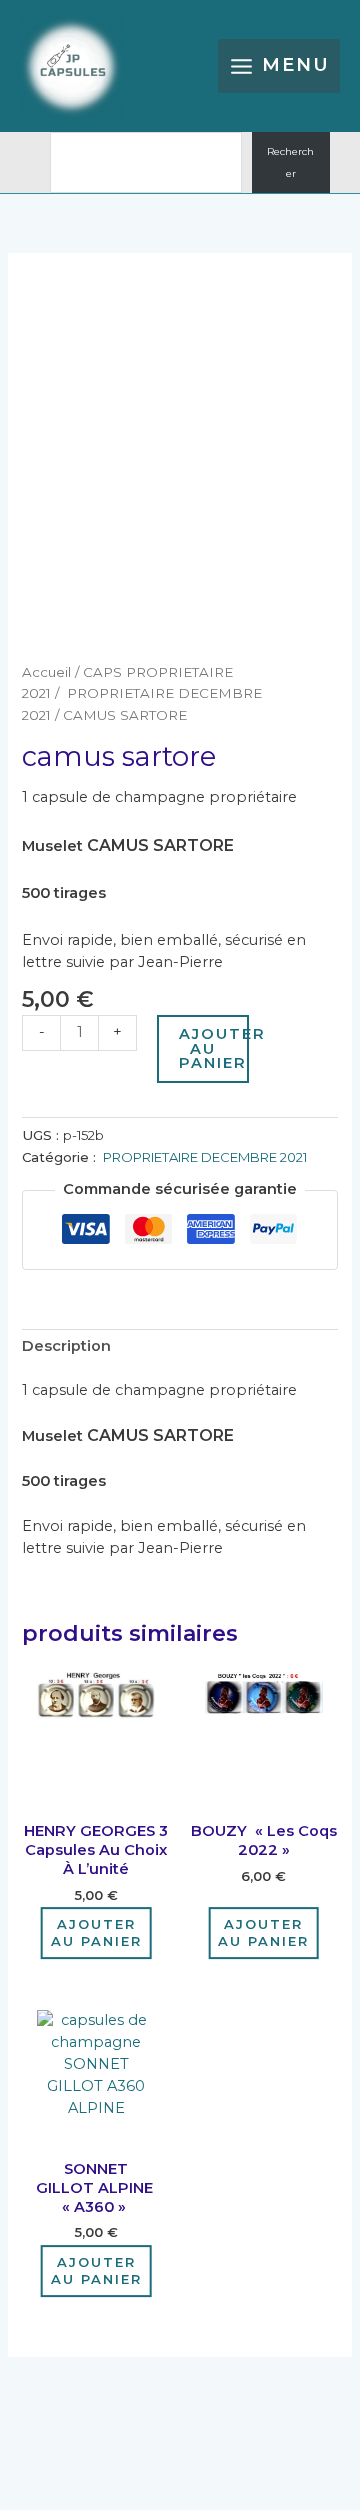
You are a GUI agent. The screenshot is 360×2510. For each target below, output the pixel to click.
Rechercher (290, 162)
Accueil (46, 672)
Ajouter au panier (213, 1048)
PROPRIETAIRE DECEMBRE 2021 (203, 1157)
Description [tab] (66, 1346)
